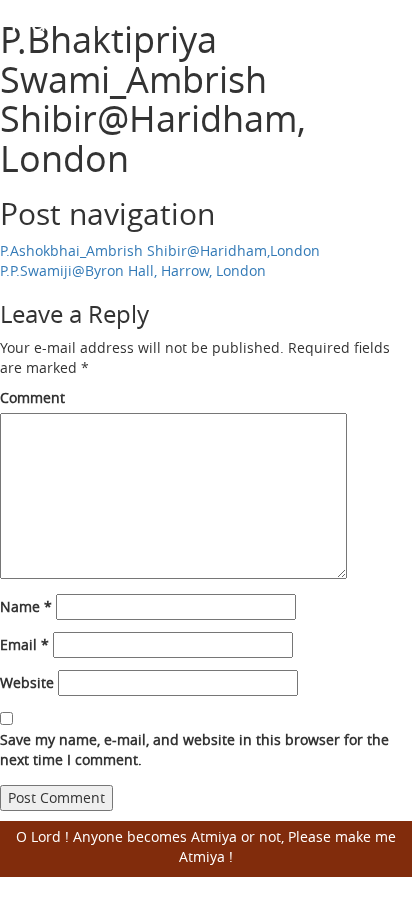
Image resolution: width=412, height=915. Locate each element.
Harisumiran (90, 20)
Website (27, 682)
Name (26, 606)
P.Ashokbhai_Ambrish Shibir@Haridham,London (160, 250)
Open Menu (384, 34)
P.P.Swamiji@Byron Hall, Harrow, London (133, 270)
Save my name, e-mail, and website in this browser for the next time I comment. (194, 749)
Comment (32, 397)
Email (24, 644)
